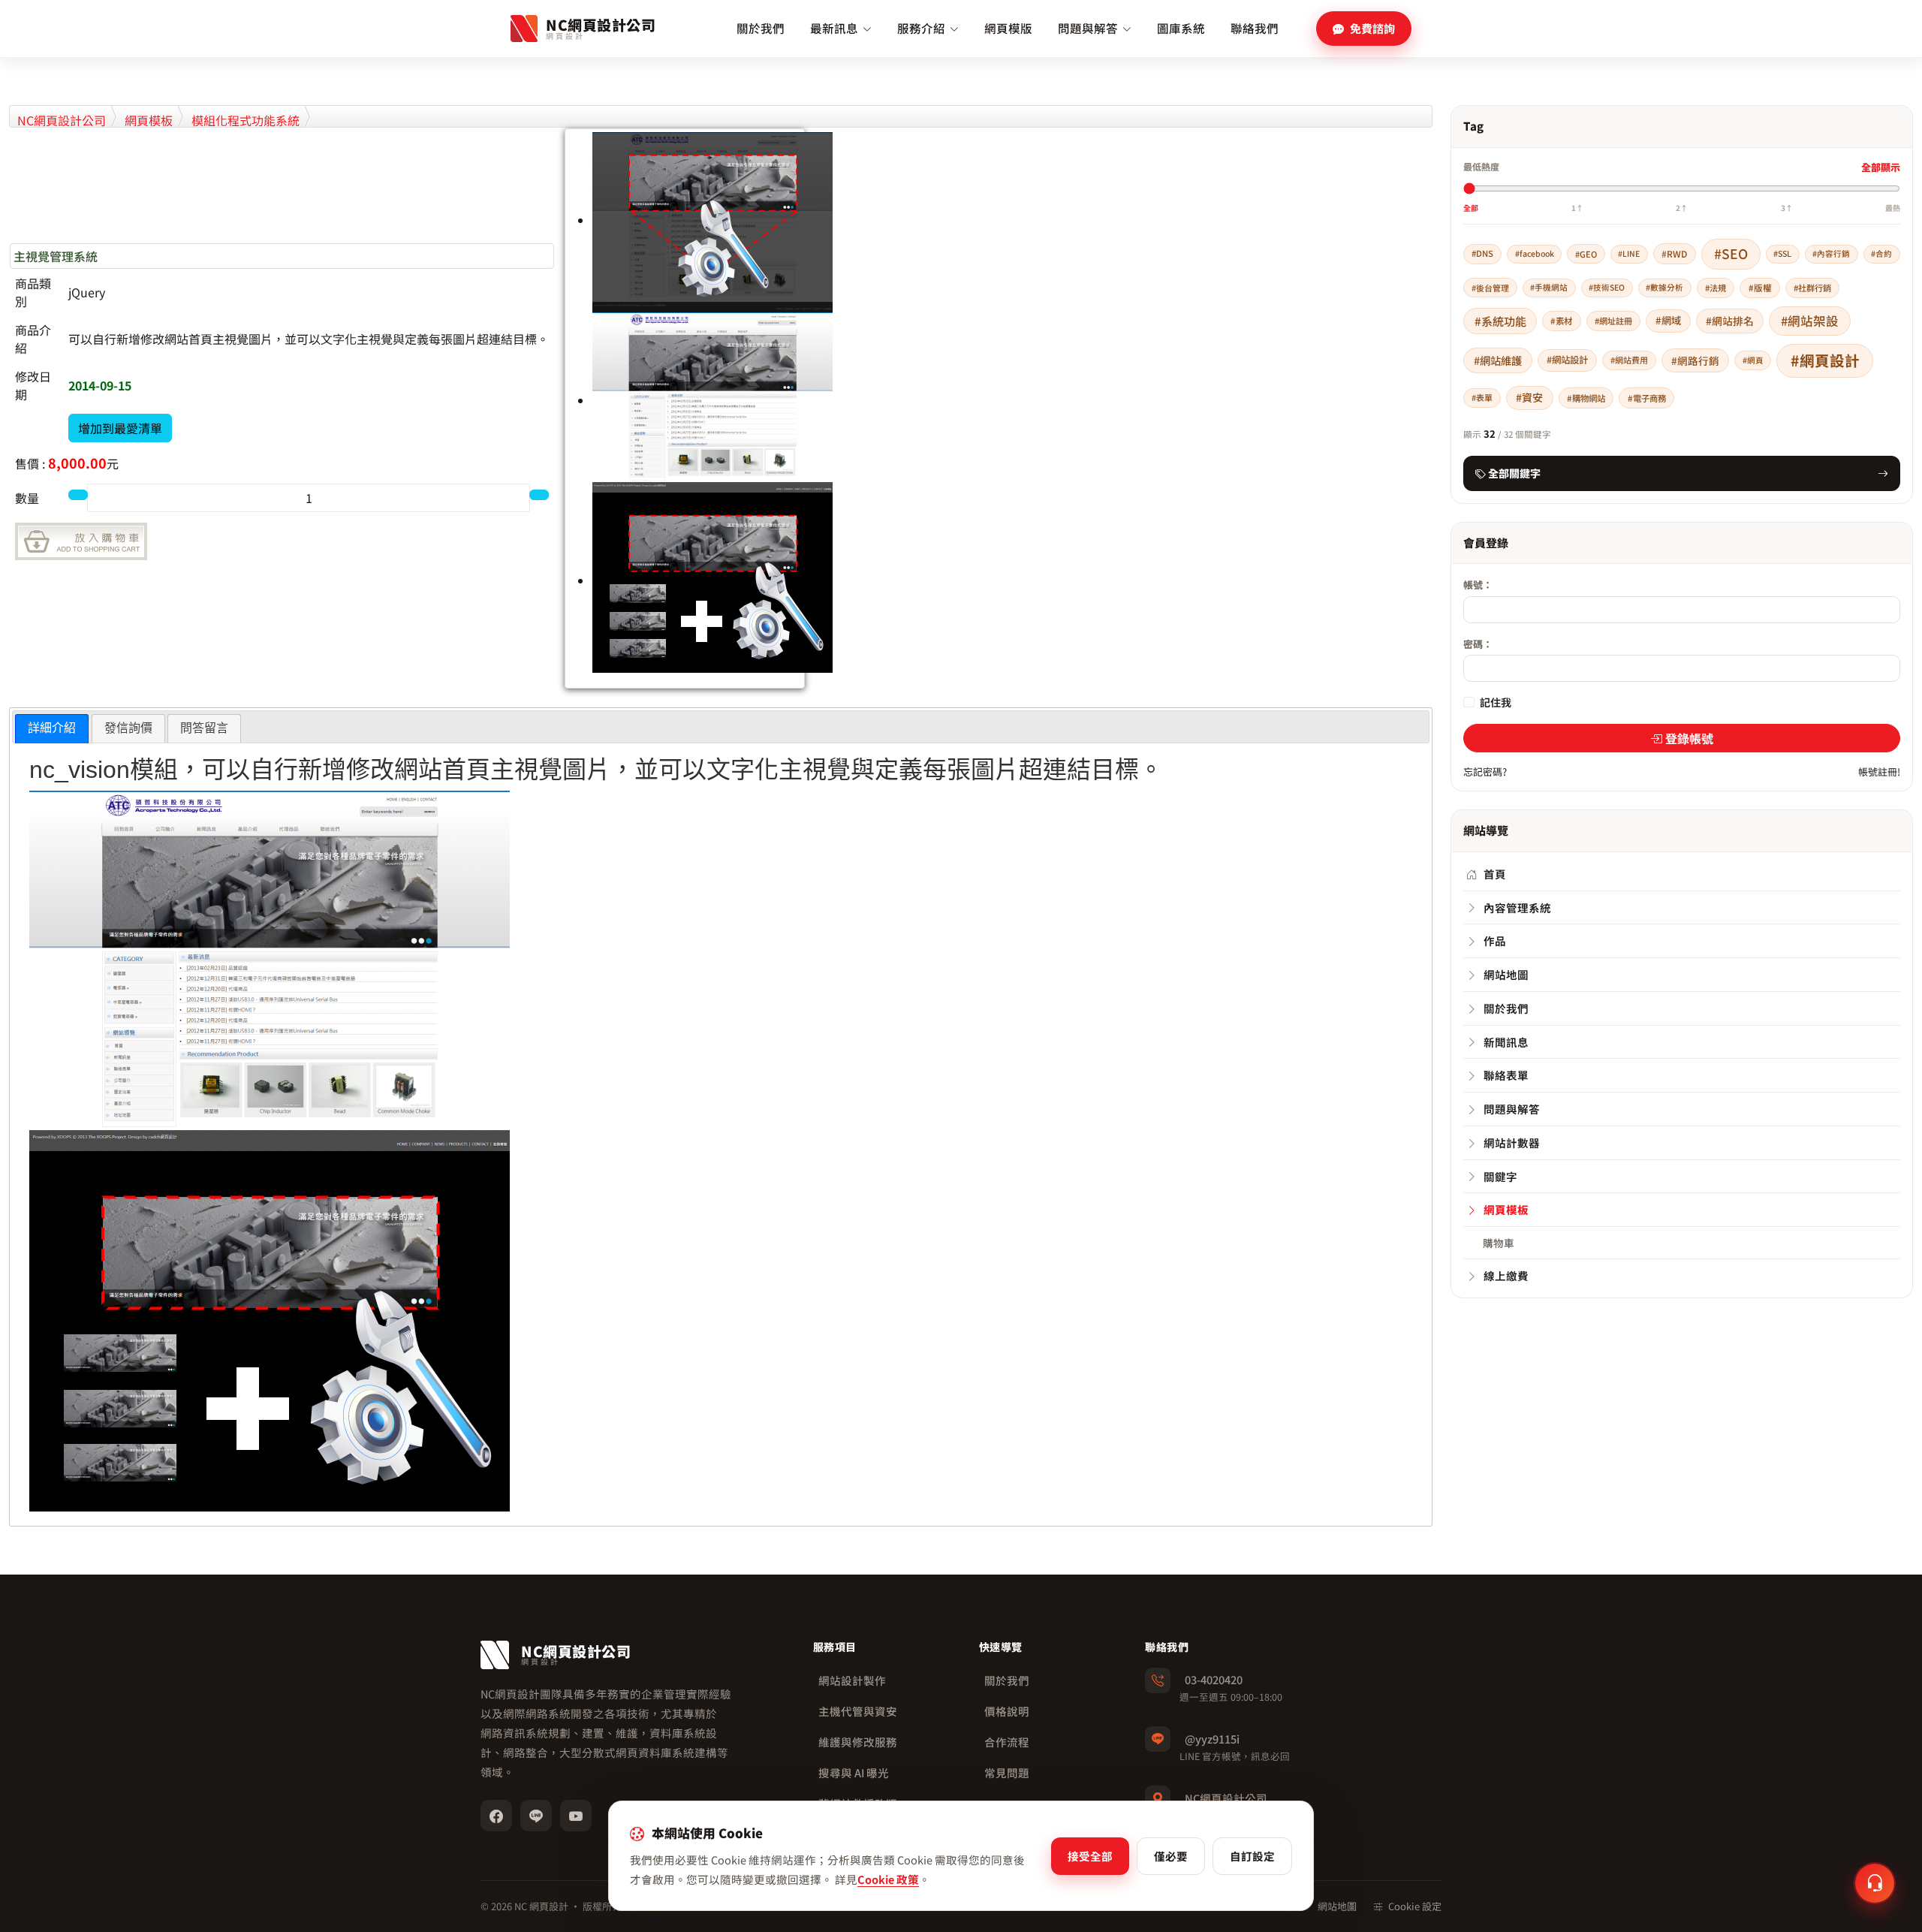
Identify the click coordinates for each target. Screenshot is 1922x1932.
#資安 (1529, 397)
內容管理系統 (1517, 907)
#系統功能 (1500, 321)
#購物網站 (1586, 398)
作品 (1495, 940)
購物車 (1499, 1243)
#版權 (1760, 287)
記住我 (1496, 702)
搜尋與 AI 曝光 (854, 1772)
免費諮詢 (1372, 28)
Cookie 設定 (1415, 1906)
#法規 (1716, 288)
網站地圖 (1506, 974)
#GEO (1586, 254)
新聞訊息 (1506, 1042)
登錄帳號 (1689, 738)
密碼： (1478, 644)
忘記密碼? (1485, 772)
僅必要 (1171, 1856)
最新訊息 (834, 28)
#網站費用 (1629, 360)
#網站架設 (1810, 321)
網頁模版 (1008, 28)
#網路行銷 (1695, 360)
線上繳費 (1506, 1275)
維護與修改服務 (858, 1742)
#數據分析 (1664, 287)
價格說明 (1007, 1711)
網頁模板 (149, 120)
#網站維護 (1498, 360)
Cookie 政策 (888, 1879)
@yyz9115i (1212, 1739)
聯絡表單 (1506, 1075)
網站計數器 (1512, 1142)
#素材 (1561, 321)
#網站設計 (1567, 360)
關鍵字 (1500, 1176)
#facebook (1535, 253)
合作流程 (1007, 1742)
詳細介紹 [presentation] (52, 728)
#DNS (1482, 253)
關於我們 (761, 28)
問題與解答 (1088, 28)
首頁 (1495, 874)
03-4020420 (1214, 1679)
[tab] (52, 729)
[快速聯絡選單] (1875, 1883)
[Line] (536, 1816)
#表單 (1482, 397)
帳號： (1478, 585)
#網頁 (1753, 360)
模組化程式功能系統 (246, 120)
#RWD (1674, 253)
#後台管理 (1490, 288)
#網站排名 (1730, 321)
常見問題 (1007, 1772)
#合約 (1881, 253)
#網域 (1668, 320)
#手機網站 (1549, 287)
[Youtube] (576, 1816)
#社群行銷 (1812, 288)
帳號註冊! (1879, 772)
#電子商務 (1647, 398)
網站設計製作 (852, 1680)
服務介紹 (921, 28)
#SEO (1731, 253)
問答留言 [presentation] (204, 728)
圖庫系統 (1181, 28)
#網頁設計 (1825, 360)
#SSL (1782, 253)
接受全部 (1090, 1856)
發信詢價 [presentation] (128, 728)
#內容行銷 (1831, 253)
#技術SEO (1607, 287)
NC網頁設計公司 (62, 120)
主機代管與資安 (858, 1711)
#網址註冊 (1613, 321)
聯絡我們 (1255, 28)
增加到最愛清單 (120, 428)
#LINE (1629, 253)
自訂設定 (1252, 1856)
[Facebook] (496, 1816)
